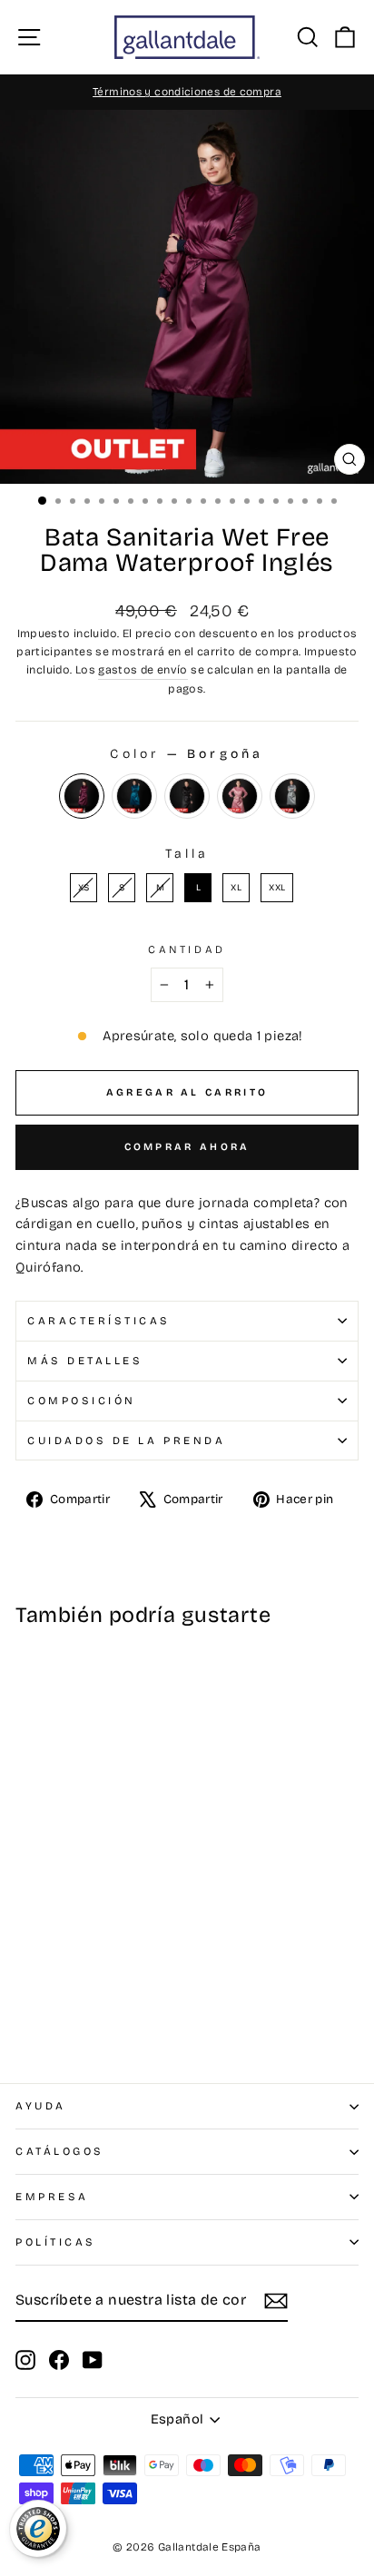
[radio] (82, 796)
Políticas (56, 2242)
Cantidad (187, 949)
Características (99, 1321)
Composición (82, 1401)
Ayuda (41, 2106)
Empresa (52, 2197)
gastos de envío (143, 669)
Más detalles (85, 1361)
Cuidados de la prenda (126, 1440)
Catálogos (60, 2151)
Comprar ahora (187, 1147)
